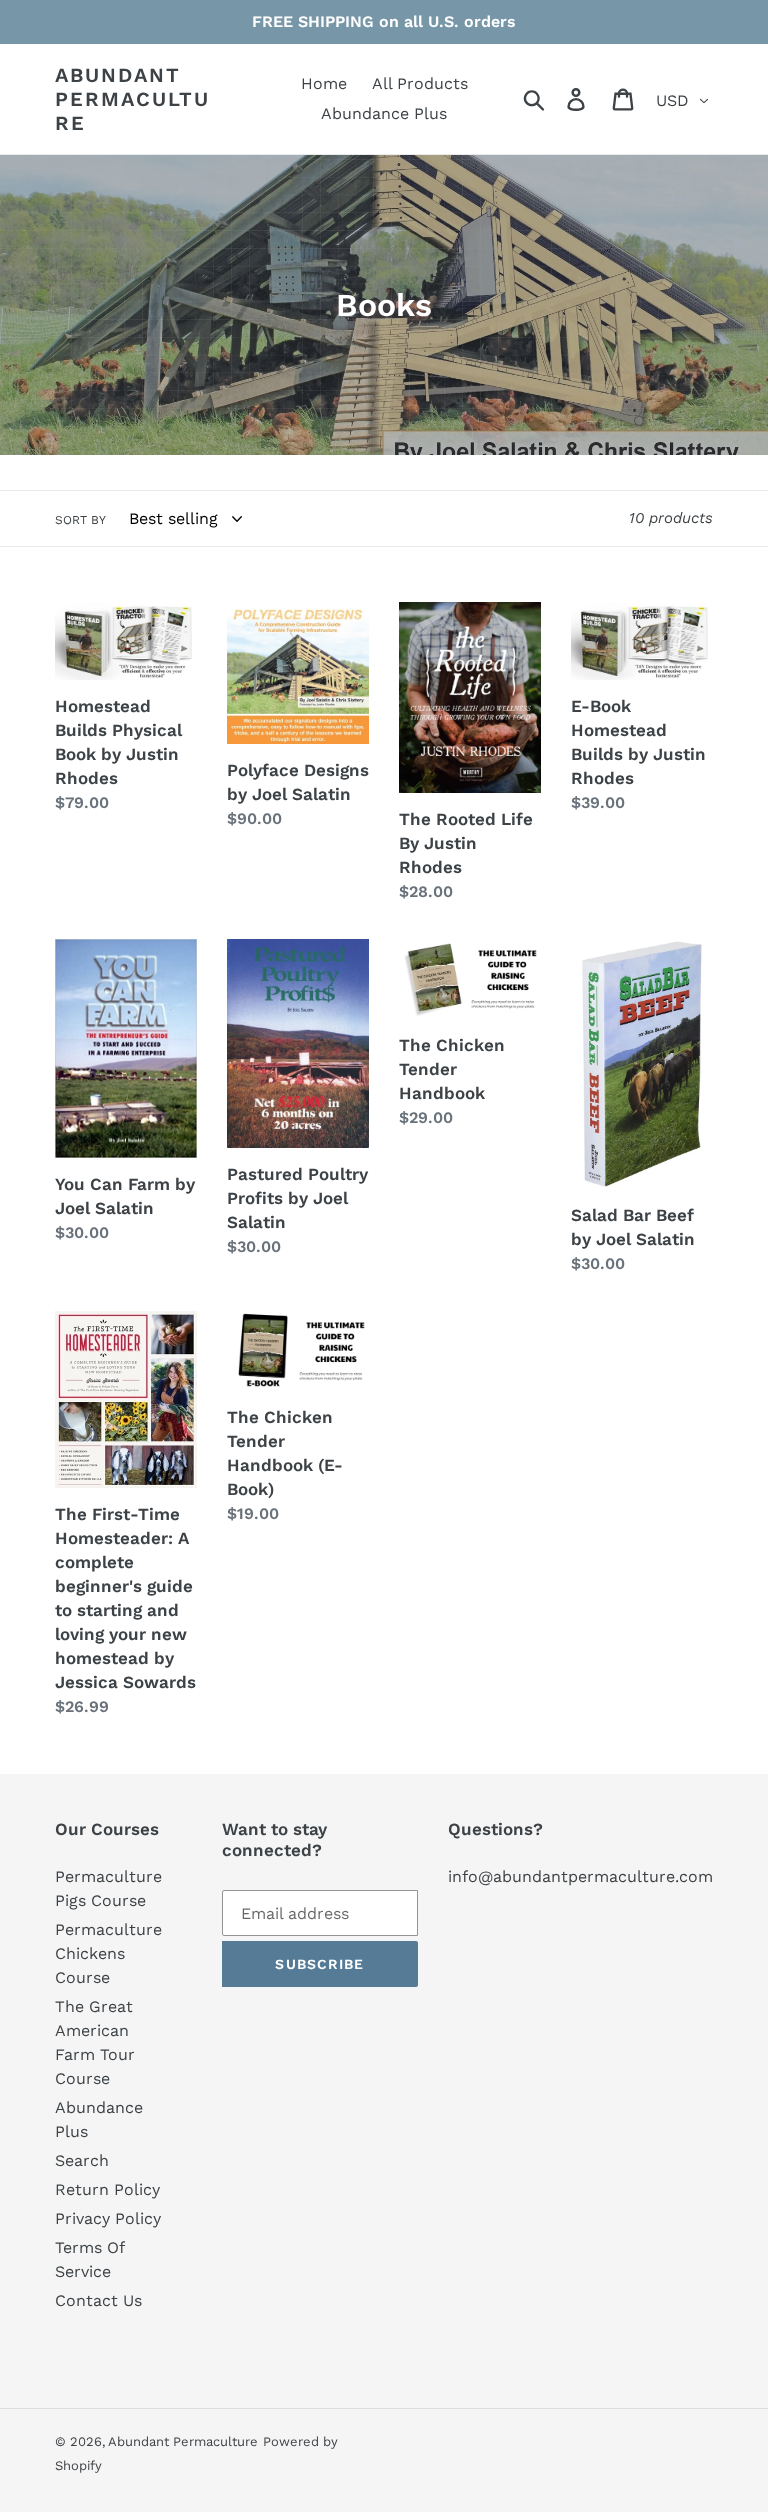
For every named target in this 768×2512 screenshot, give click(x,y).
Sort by (80, 520)
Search (82, 2160)
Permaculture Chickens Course (108, 1953)
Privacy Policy (108, 2218)
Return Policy (107, 2189)
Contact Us (98, 2300)
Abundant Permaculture (132, 99)
